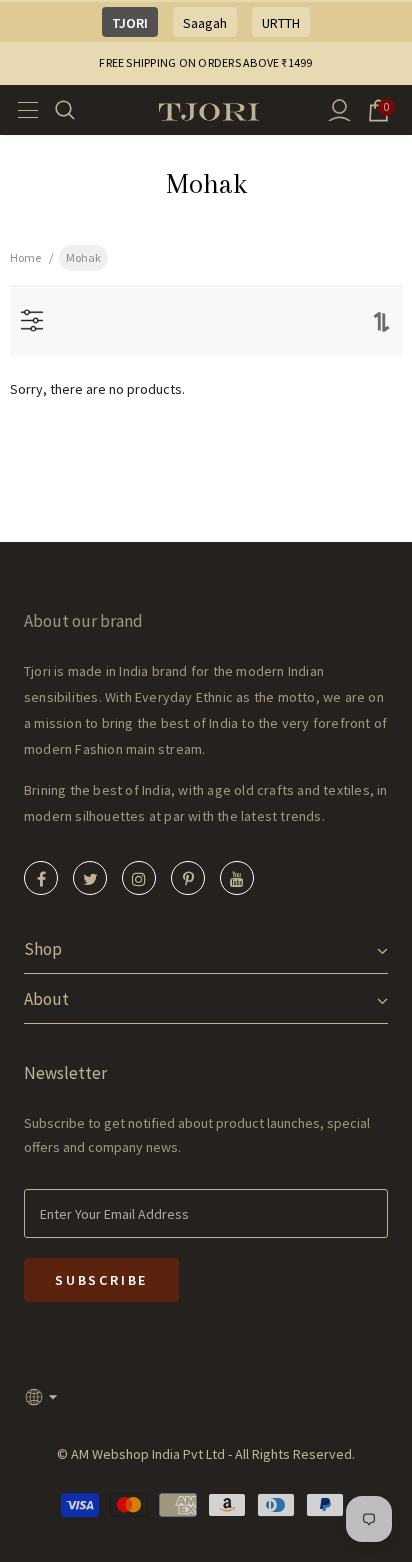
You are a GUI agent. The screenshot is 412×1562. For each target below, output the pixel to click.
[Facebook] (41, 878)
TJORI (130, 23)
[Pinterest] (188, 878)
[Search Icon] (77, 110)
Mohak (83, 257)
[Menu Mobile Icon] (22, 110)
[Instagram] (139, 878)
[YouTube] (237, 878)
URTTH (281, 23)
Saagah (205, 23)
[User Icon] (339, 110)
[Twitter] (90, 878)
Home (25, 257)
